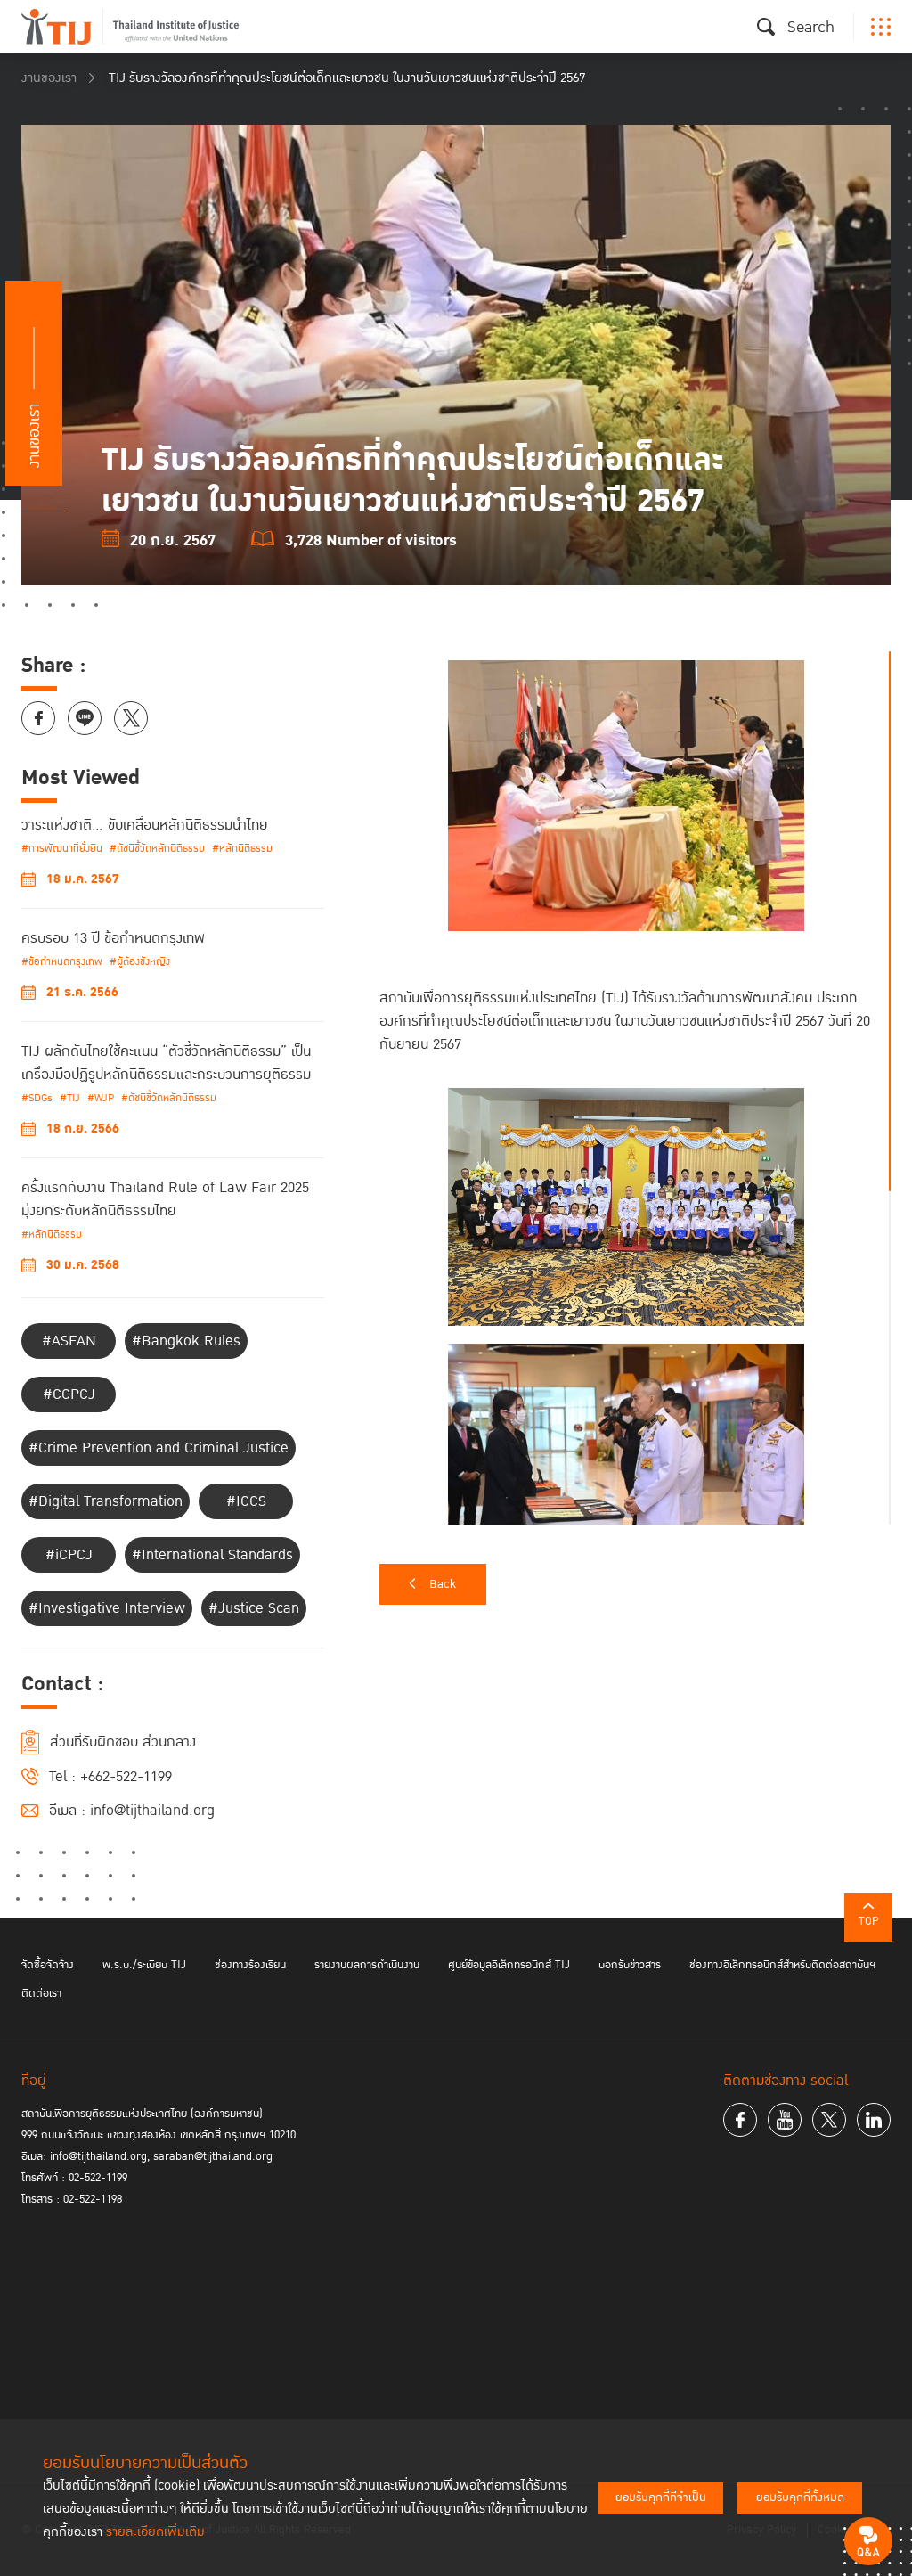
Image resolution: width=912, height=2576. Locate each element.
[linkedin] (874, 2120)
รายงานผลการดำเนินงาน (367, 1965)
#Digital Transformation (106, 1501)
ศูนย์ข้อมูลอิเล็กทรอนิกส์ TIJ (509, 1965)
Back (443, 1584)
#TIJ (70, 1098)
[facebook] (740, 2120)
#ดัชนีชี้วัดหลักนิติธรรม (157, 849)
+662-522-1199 (126, 1777)
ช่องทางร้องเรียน (250, 1965)
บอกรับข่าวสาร (630, 1965)
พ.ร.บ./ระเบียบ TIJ (144, 1965)
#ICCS (246, 1501)
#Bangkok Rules (186, 1341)
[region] (635, 1088)
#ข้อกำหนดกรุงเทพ (62, 962)
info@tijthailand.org (152, 1811)
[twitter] (829, 2120)
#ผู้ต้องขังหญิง (140, 962)
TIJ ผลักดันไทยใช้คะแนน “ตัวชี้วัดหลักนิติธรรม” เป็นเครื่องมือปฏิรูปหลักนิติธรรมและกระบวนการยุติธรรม (166, 1063)
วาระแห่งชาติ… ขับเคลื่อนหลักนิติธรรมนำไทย (145, 825)
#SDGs (37, 1098)
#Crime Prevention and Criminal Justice (159, 1448)
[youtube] (785, 2120)
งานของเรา (49, 78)
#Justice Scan (254, 1608)
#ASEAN (69, 1341)
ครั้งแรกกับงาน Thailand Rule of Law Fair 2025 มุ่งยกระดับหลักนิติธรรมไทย (165, 1199)
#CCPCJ (69, 1394)
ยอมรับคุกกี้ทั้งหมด (800, 2498)
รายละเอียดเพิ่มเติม (155, 2532)
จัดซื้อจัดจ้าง (48, 1965)
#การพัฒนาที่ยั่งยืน (62, 849)
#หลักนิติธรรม (242, 849)
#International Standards (212, 1555)
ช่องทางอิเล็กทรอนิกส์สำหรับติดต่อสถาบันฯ (782, 1965)
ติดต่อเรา (41, 1993)
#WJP (101, 1098)
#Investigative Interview (107, 1608)
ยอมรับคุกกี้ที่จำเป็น (661, 2498)
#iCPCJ (69, 1555)
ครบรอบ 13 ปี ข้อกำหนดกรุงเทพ (113, 938)
